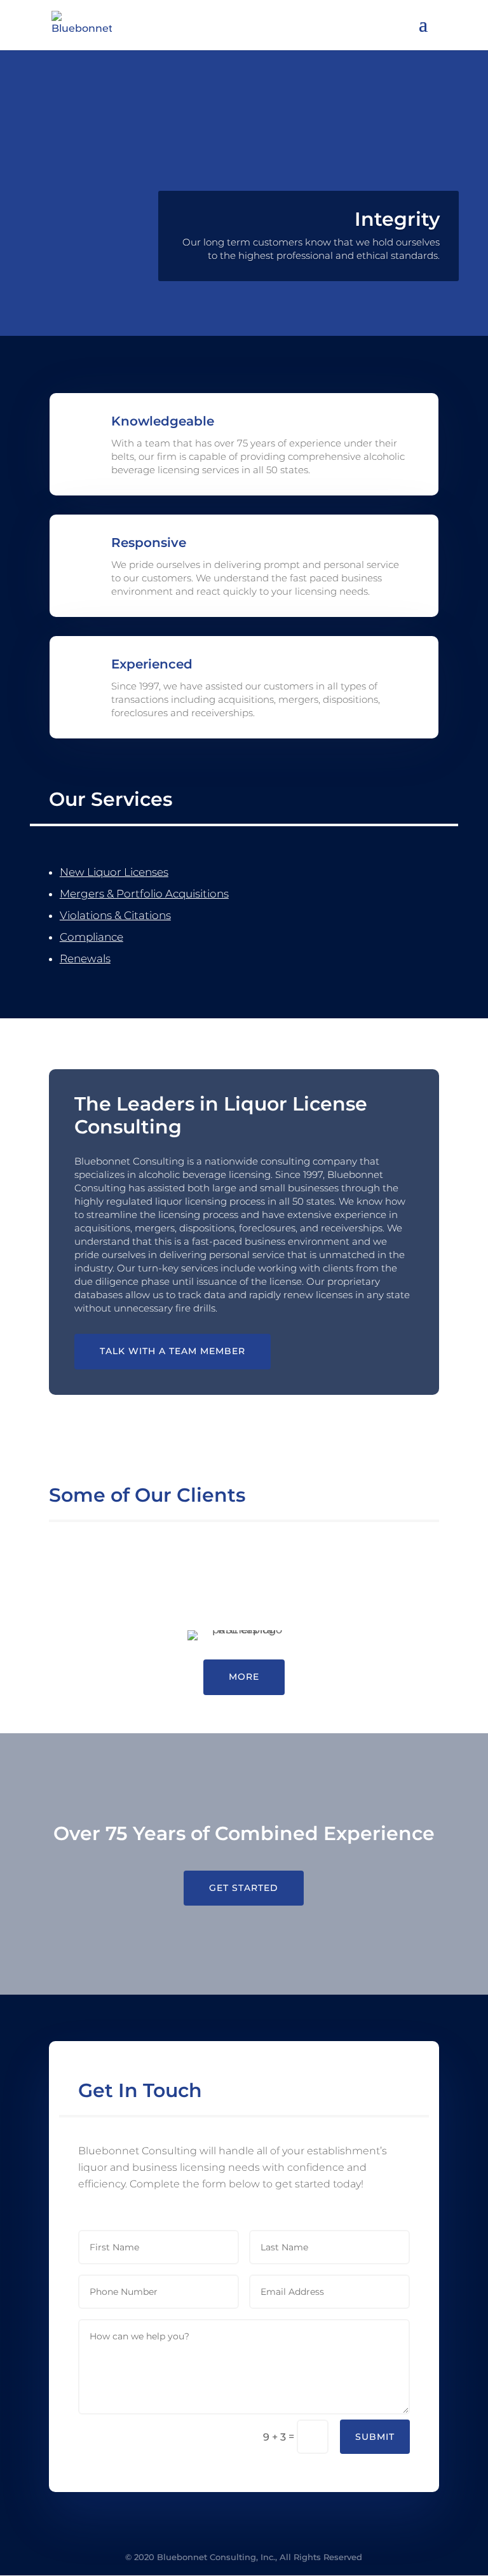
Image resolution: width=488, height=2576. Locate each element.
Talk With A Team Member (173, 1351)
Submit (375, 2437)
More (244, 1677)
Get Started (244, 1888)
